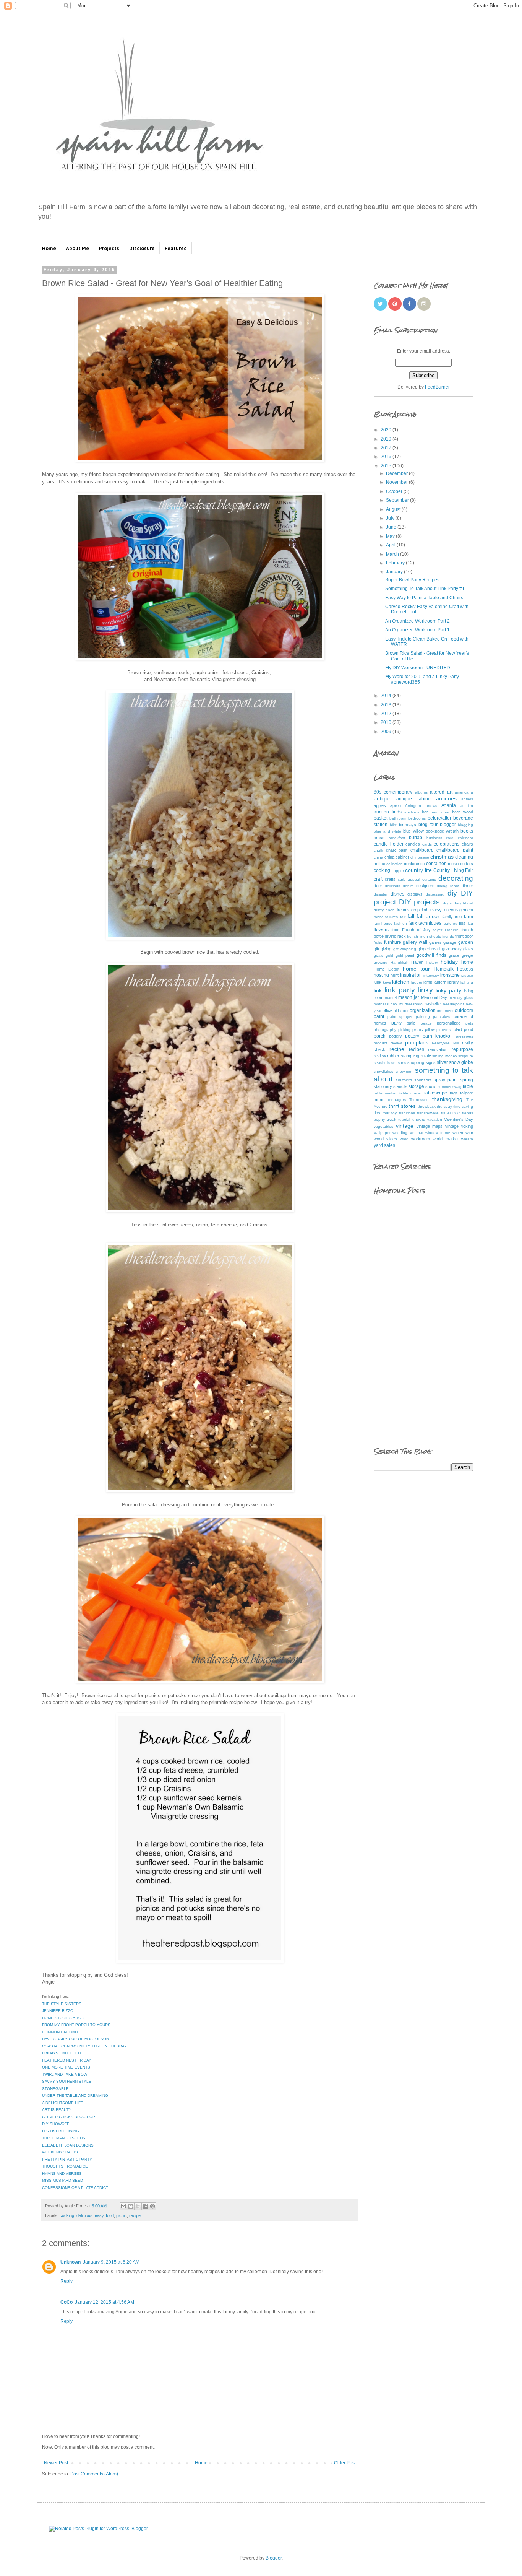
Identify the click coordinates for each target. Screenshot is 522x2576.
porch (380, 1036)
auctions (412, 812)
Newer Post (56, 2463)
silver (442, 1062)
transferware (428, 1113)
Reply (66, 2281)
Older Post (345, 2463)
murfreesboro (411, 1004)
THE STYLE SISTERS (62, 2004)
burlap (416, 838)
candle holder (389, 844)
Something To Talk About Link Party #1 (425, 589)
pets (469, 1023)
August (394, 509)
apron (396, 805)
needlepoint (453, 1004)
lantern (440, 982)
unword (419, 1120)
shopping (416, 1062)
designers (425, 886)
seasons (399, 1063)
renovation (438, 1049)
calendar (465, 838)
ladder (417, 982)
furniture (393, 942)
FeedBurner (437, 387)
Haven (417, 962)
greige (467, 955)
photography (385, 1030)
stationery (383, 1086)
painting (423, 1017)
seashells (382, 1063)
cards (427, 844)
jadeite (467, 975)
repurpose (462, 1049)
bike (393, 825)
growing (381, 962)
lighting (467, 982)
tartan (379, 1099)
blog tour (428, 825)
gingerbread (429, 949)
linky (426, 990)
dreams (403, 910)
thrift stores (402, 1106)
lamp (428, 982)
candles (413, 844)
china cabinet (397, 857)
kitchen (401, 982)
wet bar (417, 1133)
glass (468, 949)
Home (49, 248)
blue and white (387, 831)
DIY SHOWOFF (56, 2124)
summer (444, 1087)
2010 (387, 722)
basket (381, 818)
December (397, 473)
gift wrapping (405, 949)
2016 (387, 457)
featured (450, 923)
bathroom (398, 818)
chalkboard (422, 850)
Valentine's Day (459, 1119)
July (391, 518)
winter (458, 1132)
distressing (435, 894)
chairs (467, 844)
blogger (448, 825)
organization (423, 1010)
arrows (431, 806)
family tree (452, 917)
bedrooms (417, 818)
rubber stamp (400, 1056)
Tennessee (419, 1100)
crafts (390, 879)
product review (388, 1043)
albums (421, 792)
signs (431, 1062)
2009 (387, 732)
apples (380, 805)
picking (404, 1030)
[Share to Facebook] (145, 2206)
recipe (135, 2215)
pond (469, 1029)
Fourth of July (416, 930)
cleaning (464, 857)
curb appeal (409, 879)
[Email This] (123, 2206)
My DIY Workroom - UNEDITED (418, 668)
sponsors (423, 1080)
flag (470, 923)
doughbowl (463, 903)
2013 (387, 705)
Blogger (274, 2558)
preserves (464, 1036)
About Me (78, 248)
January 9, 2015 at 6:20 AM (111, 2262)
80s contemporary (393, 792)
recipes (417, 1049)
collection (395, 864)
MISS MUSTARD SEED (62, 2180)
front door (464, 936)
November (397, 482)
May (391, 536)
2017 (387, 448)
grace (454, 955)
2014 (387, 696)
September (398, 500)
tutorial (404, 1120)
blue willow (413, 831)
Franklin (452, 930)
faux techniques (425, 923)
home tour (416, 969)
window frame (438, 1133)
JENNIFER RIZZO (58, 2011)
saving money (444, 1056)
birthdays (408, 825)
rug (416, 1056)
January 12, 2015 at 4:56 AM (105, 2302)
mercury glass (461, 998)
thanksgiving (447, 1099)
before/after (439, 818)
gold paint (405, 955)
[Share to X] (138, 2206)
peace (426, 1023)
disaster (381, 894)
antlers (467, 799)
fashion (400, 923)
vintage (405, 1126)
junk (378, 982)
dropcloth (420, 910)
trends (468, 1113)
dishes (397, 894)
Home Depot (387, 969)
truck (391, 1119)
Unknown (71, 2262)
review (380, 1056)
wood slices (385, 1139)
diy (452, 893)
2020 (387, 430)
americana (464, 792)
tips (377, 1113)
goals (379, 955)
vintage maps (430, 1126)
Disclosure (142, 248)
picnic (122, 2215)
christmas (442, 857)
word (404, 1139)
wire (469, 1132)
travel (446, 1113)
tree (456, 1113)
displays (415, 894)
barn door (440, 812)
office (387, 1010)
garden (466, 942)
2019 (387, 439)
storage (416, 1086)
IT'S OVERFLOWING (61, 2131)
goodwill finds (431, 955)
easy (99, 2215)
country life (418, 870)
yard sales (384, 1145)
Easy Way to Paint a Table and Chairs (424, 598)
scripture (466, 1056)
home (467, 962)
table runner (411, 1093)
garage (450, 942)
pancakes (442, 1017)
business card (440, 838)
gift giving (383, 949)
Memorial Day (434, 997)
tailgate (467, 1093)
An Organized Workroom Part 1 (417, 630)
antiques (446, 798)
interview (431, 975)
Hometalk (444, 969)
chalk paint (397, 850)
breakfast (397, 838)
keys (387, 982)
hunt (395, 975)
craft (378, 879)
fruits (378, 942)
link (378, 990)
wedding (400, 1133)
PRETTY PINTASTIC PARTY (67, 2159)
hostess (465, 969)
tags (454, 1093)
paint (379, 1016)
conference (414, 864)
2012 (387, 714)
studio (431, 1086)
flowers (381, 930)
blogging (465, 825)
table (468, 1086)
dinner (467, 886)
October (395, 491)
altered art (441, 792)
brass (379, 838)
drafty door (384, 910)
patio (411, 1023)
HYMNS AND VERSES (62, 2173)
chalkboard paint (455, 850)
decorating (456, 878)
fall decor (428, 916)
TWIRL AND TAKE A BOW (65, 2074)
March (393, 554)
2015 (387, 466)
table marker (385, 1093)
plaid (458, 1029)
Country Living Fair (453, 870)
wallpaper (382, 1133)
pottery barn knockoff (429, 1036)
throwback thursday (435, 1107)
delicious (84, 2215)
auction (467, 806)
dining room (448, 886)
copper (398, 871)
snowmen (404, 1071)
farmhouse (383, 923)
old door (401, 1011)
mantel (391, 998)
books (467, 831)
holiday (449, 962)
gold (389, 955)
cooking (67, 2215)
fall (411, 916)
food (110, 2215)
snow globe (461, 1062)
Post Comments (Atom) (94, 2474)
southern (404, 1080)
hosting (381, 975)
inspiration (411, 975)
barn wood (463, 812)
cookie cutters (460, 864)
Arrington (413, 806)
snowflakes (383, 1071)
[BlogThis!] (131, 2206)
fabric (379, 917)
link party (400, 990)
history (432, 962)
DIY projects (420, 902)
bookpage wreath (442, 831)
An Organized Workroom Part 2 (417, 621)
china (379, 857)
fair (403, 917)
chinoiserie (420, 857)
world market (445, 1139)
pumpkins (417, 1042)
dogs (447, 903)
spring (467, 1080)
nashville (433, 1004)
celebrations (447, 844)
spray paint (446, 1080)
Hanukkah (400, 962)
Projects (109, 248)
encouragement (459, 910)
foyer (438, 930)
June (392, 527)
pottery (396, 1036)
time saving (463, 1107)
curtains (429, 879)
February (396, 563)
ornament (445, 1011)
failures (391, 917)
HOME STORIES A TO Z (63, 2018)
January (395, 572)
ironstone (450, 975)
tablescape (436, 1093)
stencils (400, 1086)
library (453, 982)
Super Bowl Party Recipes (412, 580)
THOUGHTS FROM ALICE (65, 2166)
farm (469, 917)
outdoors (464, 1010)
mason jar (409, 997)
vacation (435, 1120)
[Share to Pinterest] (152, 2206)
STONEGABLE (55, 2089)
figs (462, 923)
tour (386, 1113)
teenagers (397, 1100)
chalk (378, 850)
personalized (449, 1023)
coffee (379, 864)
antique (383, 798)
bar (425, 812)
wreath (467, 1139)
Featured (176, 248)
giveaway (452, 949)
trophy (379, 1120)
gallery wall (415, 942)
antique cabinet (414, 799)
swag (457, 1087)
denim (408, 886)
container (436, 864)
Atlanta (449, 805)
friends (448, 936)
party (396, 1023)
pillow (430, 1029)
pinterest (444, 1030)
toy (394, 1113)
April (391, 545)
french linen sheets (424, 936)
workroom (421, 1139)
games (435, 942)
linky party (448, 990)
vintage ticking (459, 1126)
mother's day (385, 1004)
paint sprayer (400, 1017)
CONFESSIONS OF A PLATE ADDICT (75, 2188)
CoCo (66, 2302)
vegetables (383, 1126)
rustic (426, 1056)
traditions (407, 1113)
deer (378, 886)
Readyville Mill (445, 1043)
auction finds (388, 812)
